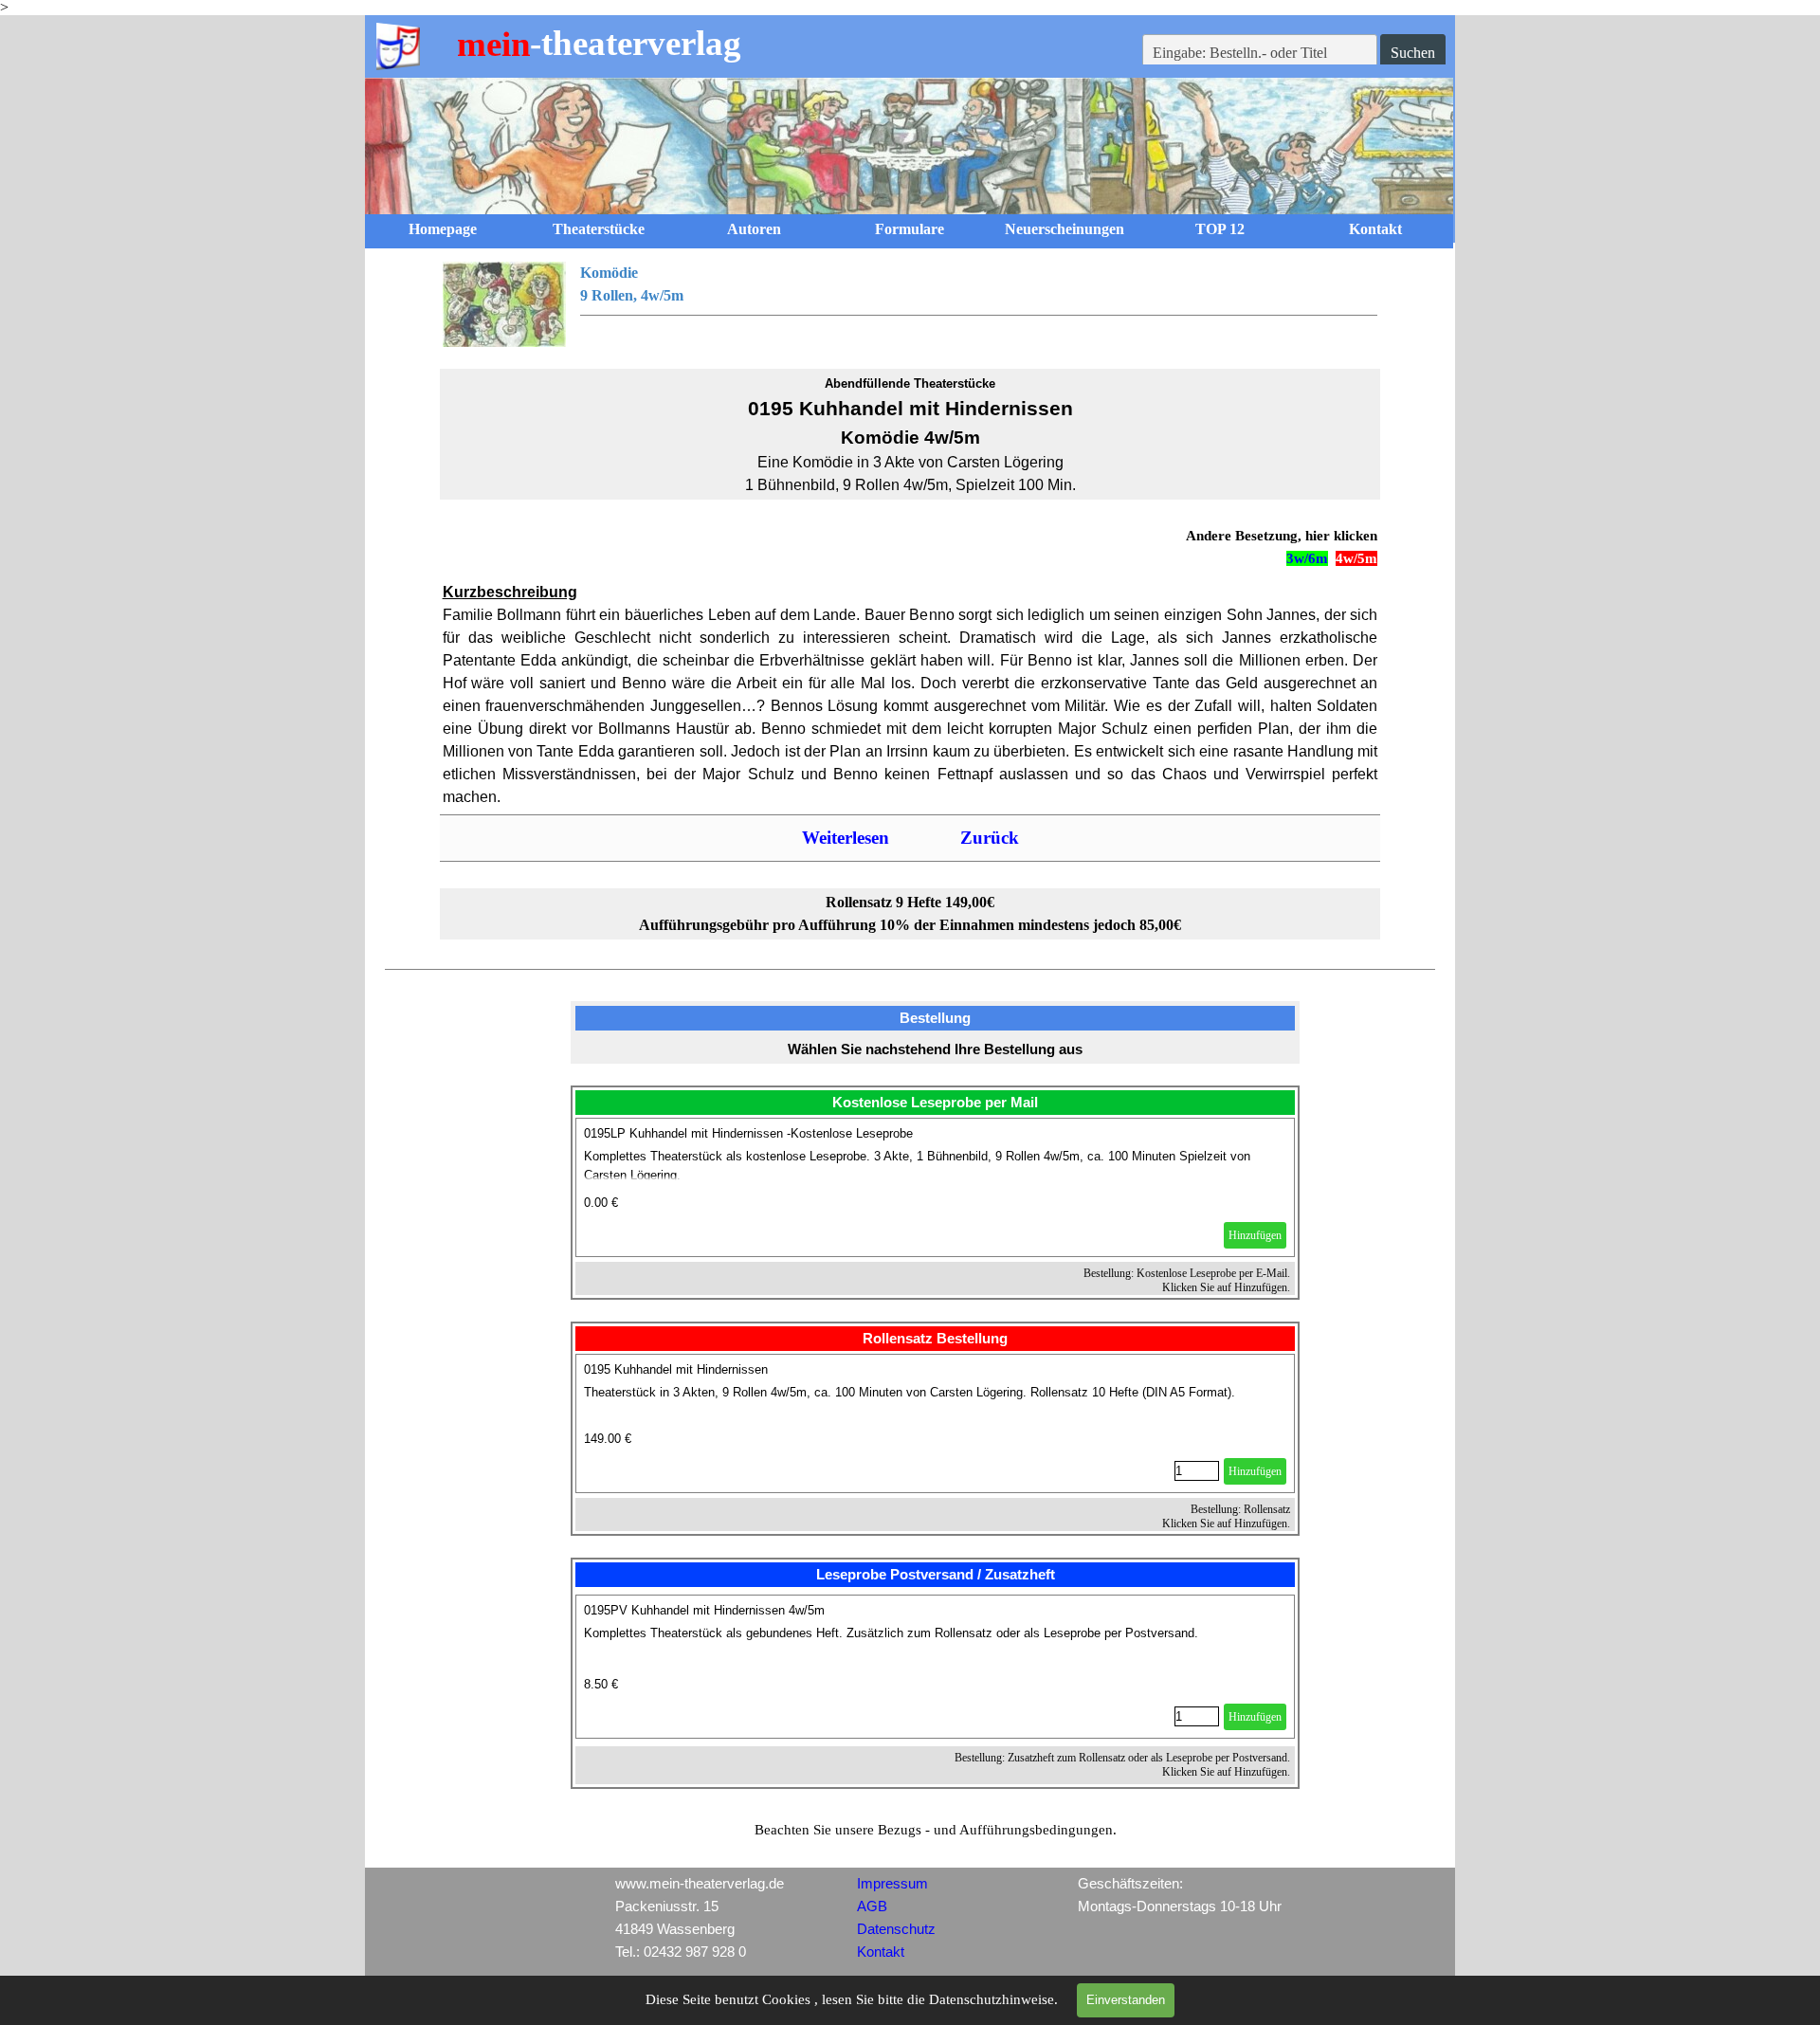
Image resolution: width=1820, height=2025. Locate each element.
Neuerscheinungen (1065, 229)
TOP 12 (1220, 229)
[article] (936, 1187)
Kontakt (1375, 229)
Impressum (892, 1884)
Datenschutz (896, 1929)
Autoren (754, 229)
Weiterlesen (846, 838)
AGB (872, 1906)
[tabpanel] (910, 304)
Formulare (910, 229)
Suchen (1413, 53)
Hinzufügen (1255, 1235)
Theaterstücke (599, 229)
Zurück (990, 838)
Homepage (443, 229)
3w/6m (1307, 558)
